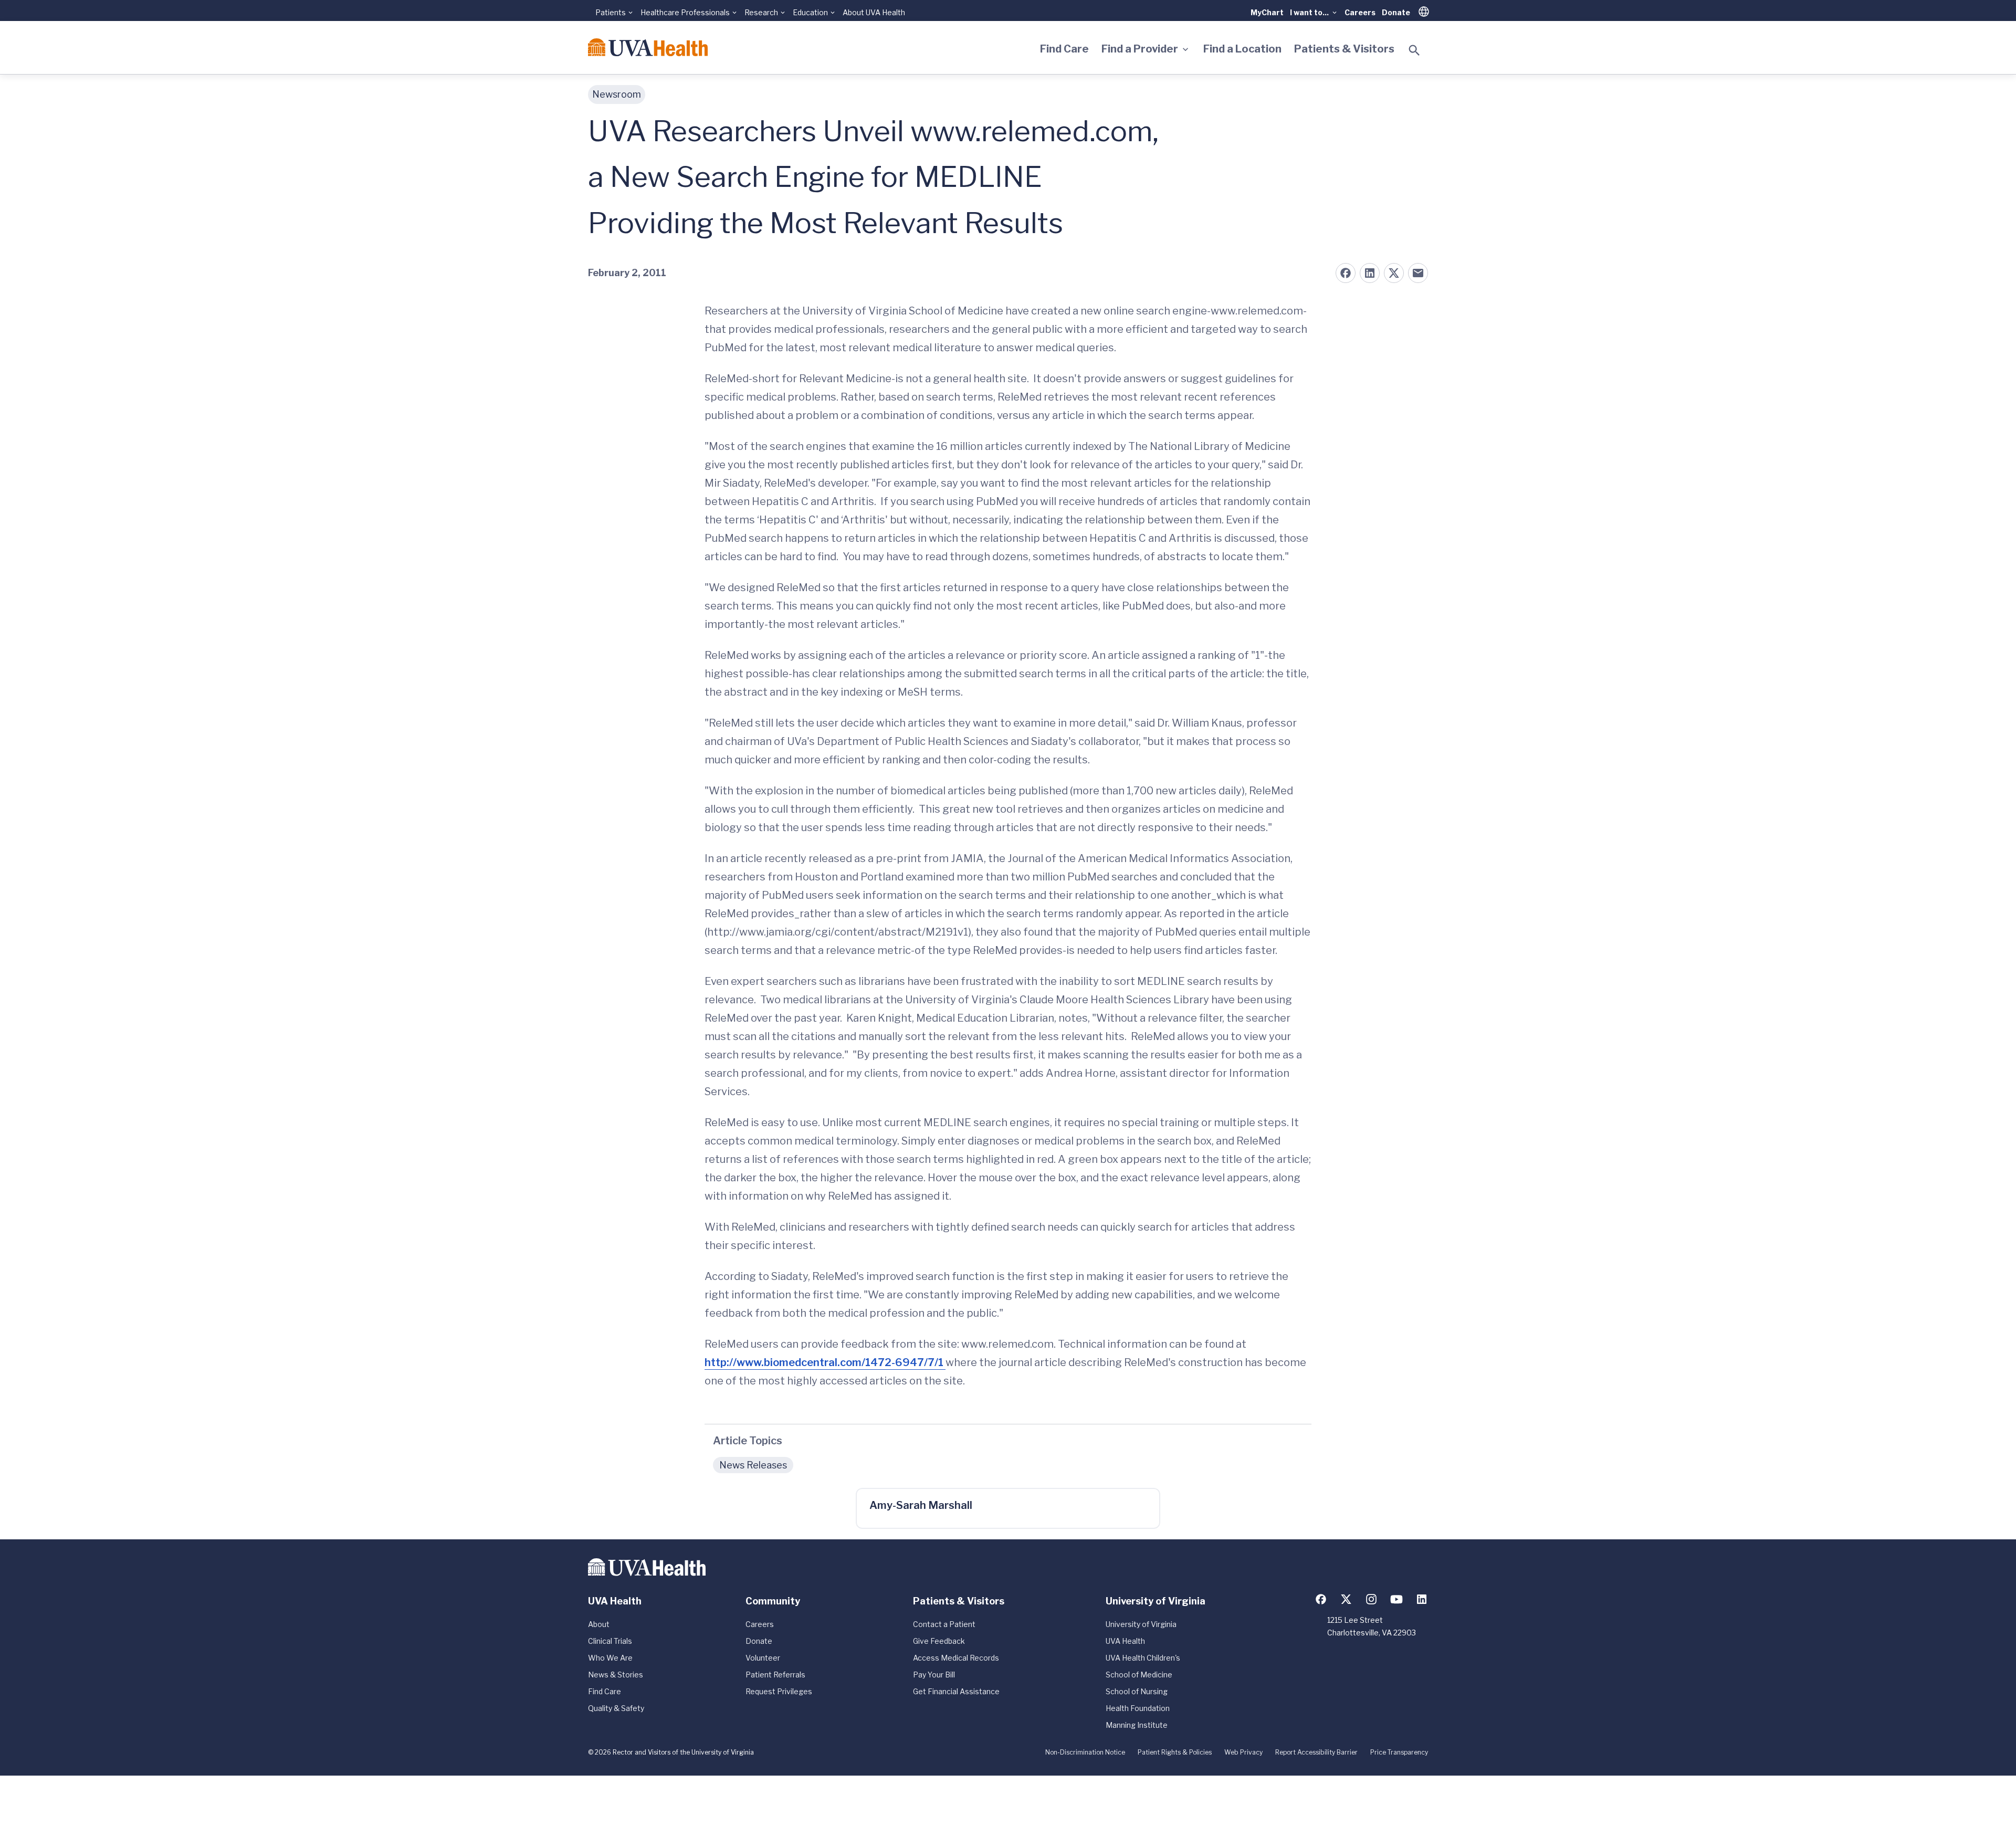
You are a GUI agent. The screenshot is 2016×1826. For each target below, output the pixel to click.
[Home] (648, 47)
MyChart (1267, 12)
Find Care (1064, 49)
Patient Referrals (775, 1675)
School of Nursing (1137, 1691)
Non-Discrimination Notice (1085, 1752)
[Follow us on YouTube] (1396, 1599)
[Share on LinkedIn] (1370, 273)
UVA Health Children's (1143, 1658)
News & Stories (616, 1675)
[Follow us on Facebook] (1321, 1599)
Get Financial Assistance (956, 1691)
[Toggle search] (1414, 50)
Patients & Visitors (1344, 49)
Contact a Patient (944, 1624)
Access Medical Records (956, 1658)
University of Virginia (1141, 1624)
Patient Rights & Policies (1175, 1752)
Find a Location (1242, 49)
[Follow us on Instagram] (1371, 1599)
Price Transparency (1399, 1752)
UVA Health (1125, 1641)
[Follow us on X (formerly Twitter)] (1346, 1599)
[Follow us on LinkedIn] (1422, 1599)
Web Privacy (1243, 1752)
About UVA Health (874, 12)
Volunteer (763, 1658)
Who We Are (610, 1658)
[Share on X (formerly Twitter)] (1394, 273)
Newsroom (617, 94)
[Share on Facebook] (1346, 273)
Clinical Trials (610, 1641)
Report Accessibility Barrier (1316, 1752)
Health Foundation (1138, 1708)
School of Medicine (1139, 1675)
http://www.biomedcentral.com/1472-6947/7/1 (825, 1362)
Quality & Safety (616, 1708)
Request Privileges (779, 1691)
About (599, 1624)
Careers (1360, 12)
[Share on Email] (1418, 273)
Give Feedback (939, 1641)
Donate (1396, 12)
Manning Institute (1137, 1725)
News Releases (753, 1465)
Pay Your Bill (934, 1675)
